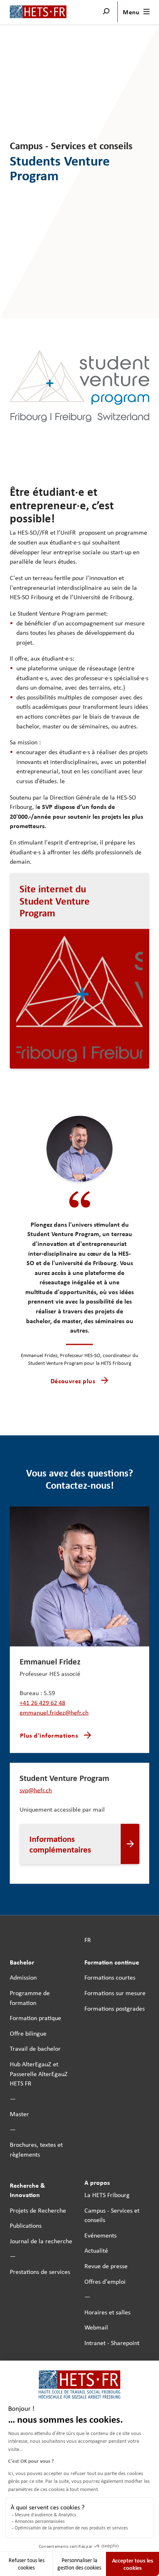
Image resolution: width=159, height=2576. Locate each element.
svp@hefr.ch (36, 1790)
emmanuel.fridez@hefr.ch (54, 1712)
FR (88, 1940)
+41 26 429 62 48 (42, 1702)
